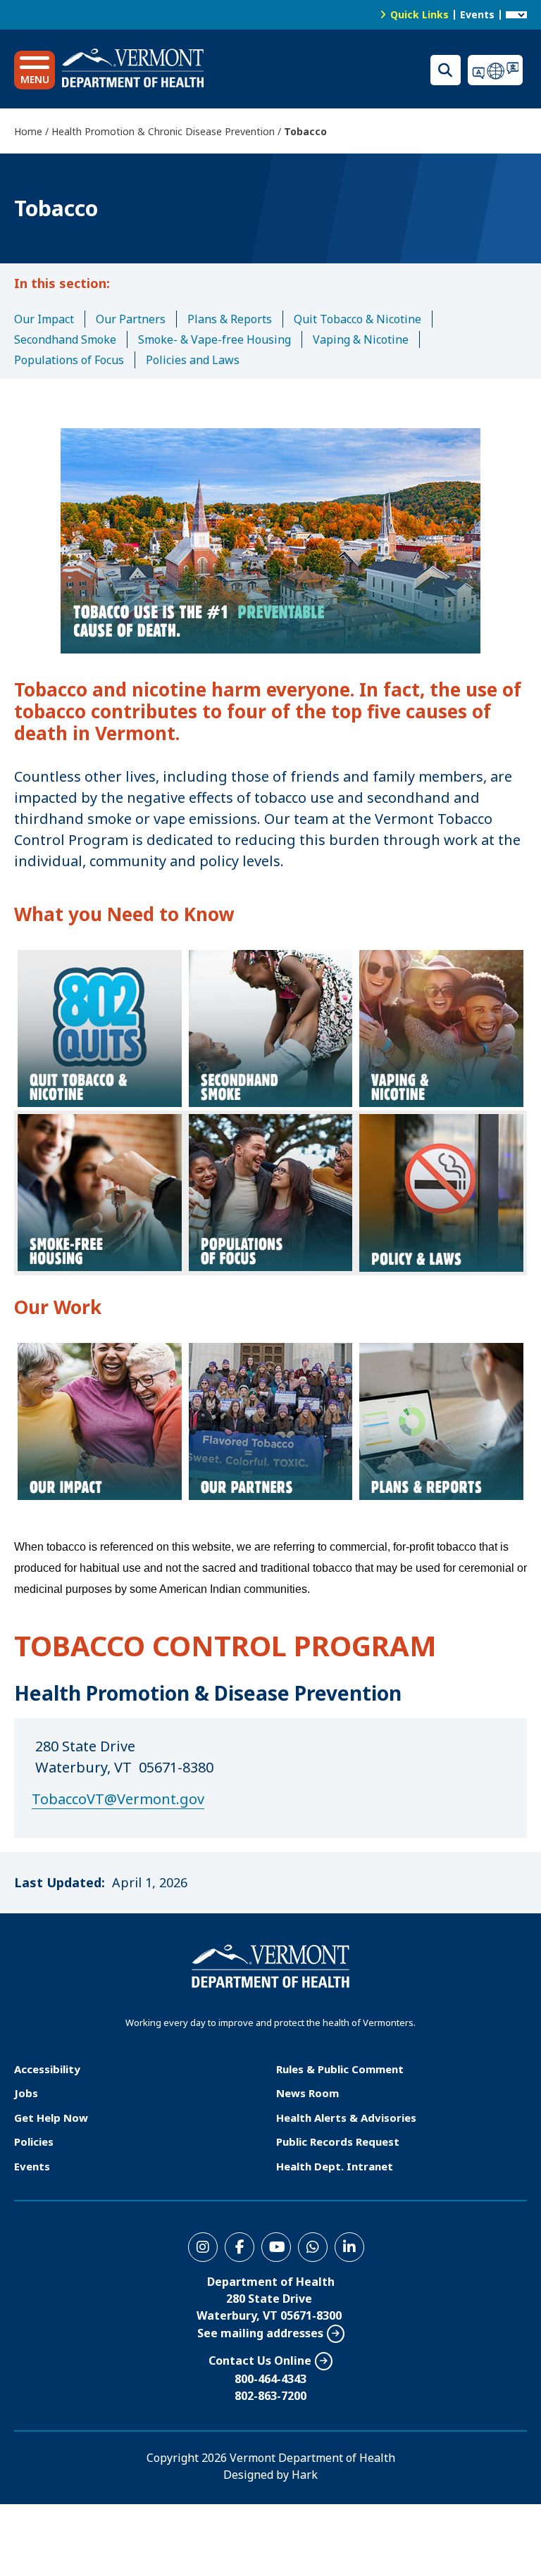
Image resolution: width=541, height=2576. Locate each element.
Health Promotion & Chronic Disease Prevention (163, 131)
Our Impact (44, 319)
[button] (35, 70)
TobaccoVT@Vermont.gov (118, 1799)
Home (28, 131)
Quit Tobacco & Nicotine (357, 319)
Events (477, 14)
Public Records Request (338, 2142)
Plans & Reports (230, 319)
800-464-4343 (270, 2379)
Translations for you (497, 70)
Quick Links (419, 14)
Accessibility (47, 2069)
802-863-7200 (270, 2396)
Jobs (26, 2093)
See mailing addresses (260, 2333)
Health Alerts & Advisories (346, 2118)
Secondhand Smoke (65, 339)
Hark (305, 2475)
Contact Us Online (260, 2361)
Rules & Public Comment (340, 2069)
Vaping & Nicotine (361, 339)
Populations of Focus (69, 360)
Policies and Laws (193, 360)
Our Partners (131, 319)
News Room (307, 2093)
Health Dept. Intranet (335, 2166)
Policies (34, 2142)
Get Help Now (51, 2118)
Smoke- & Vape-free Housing (214, 339)
